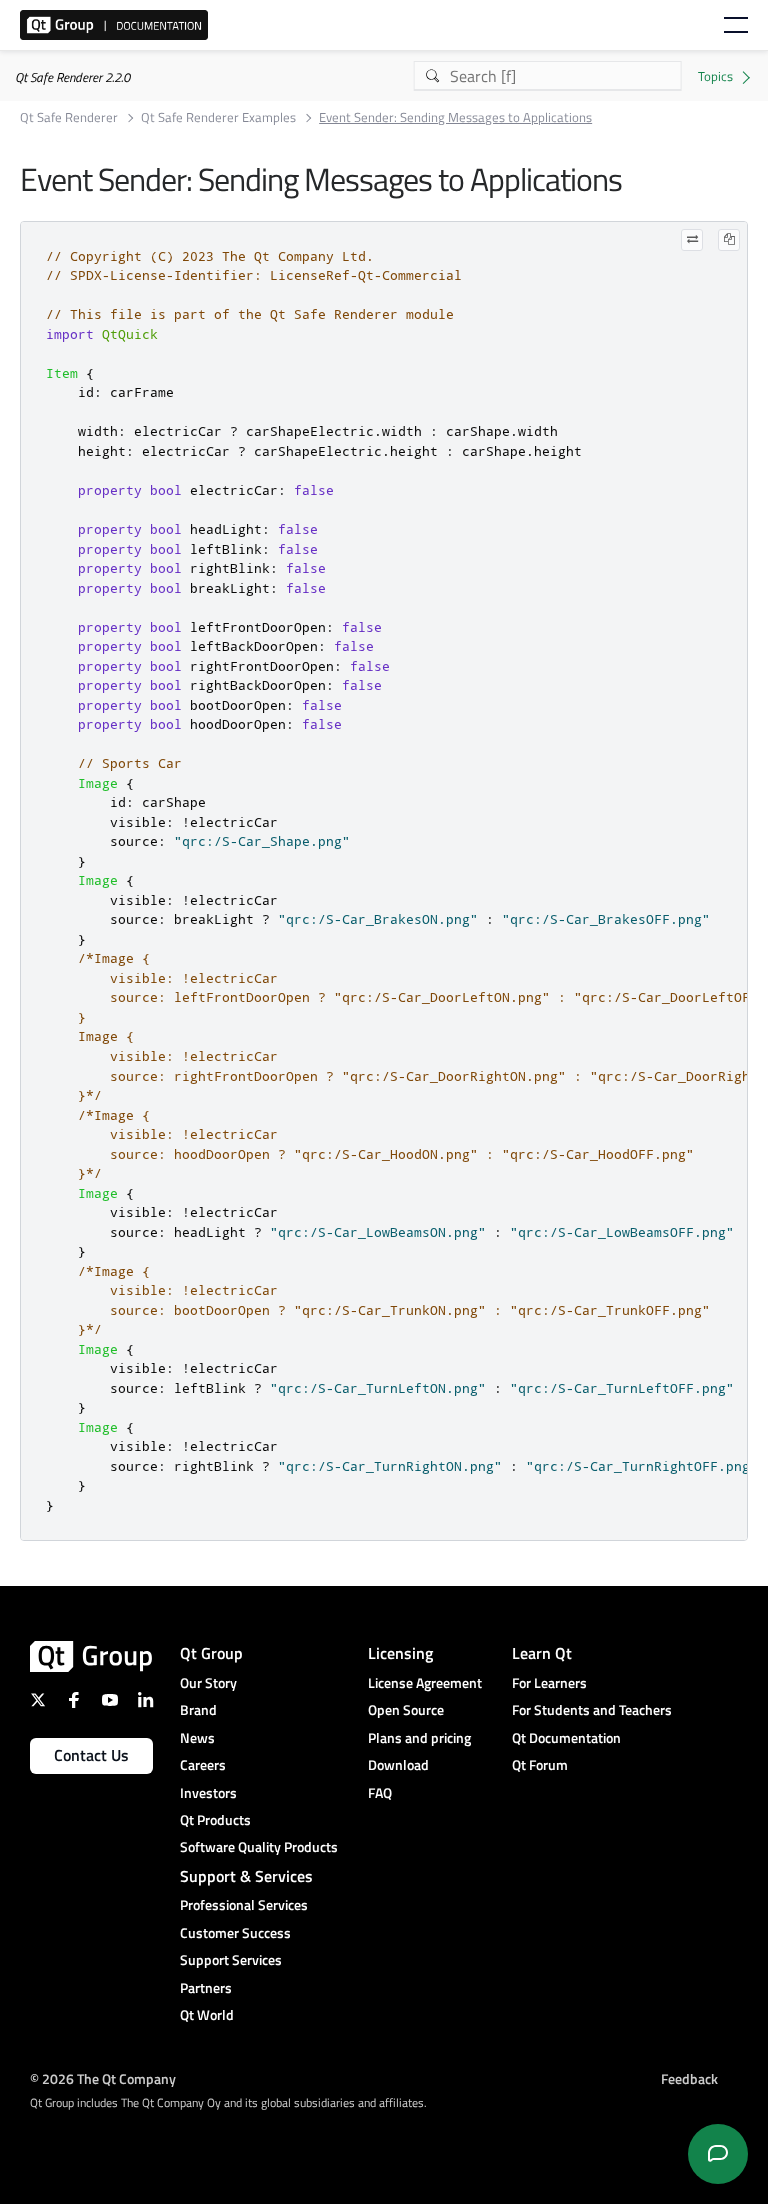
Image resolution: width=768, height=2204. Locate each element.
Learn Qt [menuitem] (542, 1653)
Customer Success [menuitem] (235, 1932)
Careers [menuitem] (203, 1764)
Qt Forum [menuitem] (540, 1764)
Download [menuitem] (398, 1764)
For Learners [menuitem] (549, 1682)
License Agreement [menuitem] (425, 1682)
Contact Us (91, 1755)
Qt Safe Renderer (69, 117)
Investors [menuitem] (208, 1792)
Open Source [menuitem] (406, 1709)
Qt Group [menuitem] (211, 1653)
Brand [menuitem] (198, 1709)
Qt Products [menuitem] (215, 1819)
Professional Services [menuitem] (244, 1904)
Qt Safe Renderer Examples (218, 117)
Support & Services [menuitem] (246, 1876)
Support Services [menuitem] (231, 1959)
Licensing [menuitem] (400, 1653)
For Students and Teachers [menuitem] (592, 1709)
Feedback (689, 2077)
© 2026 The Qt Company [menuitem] (103, 2077)
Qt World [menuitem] (207, 2014)
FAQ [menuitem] (380, 1792)
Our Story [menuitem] (208, 1682)
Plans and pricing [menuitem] (419, 1737)
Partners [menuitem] (206, 1987)
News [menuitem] (197, 1737)
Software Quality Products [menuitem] (259, 1846)
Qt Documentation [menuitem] (566, 1737)
